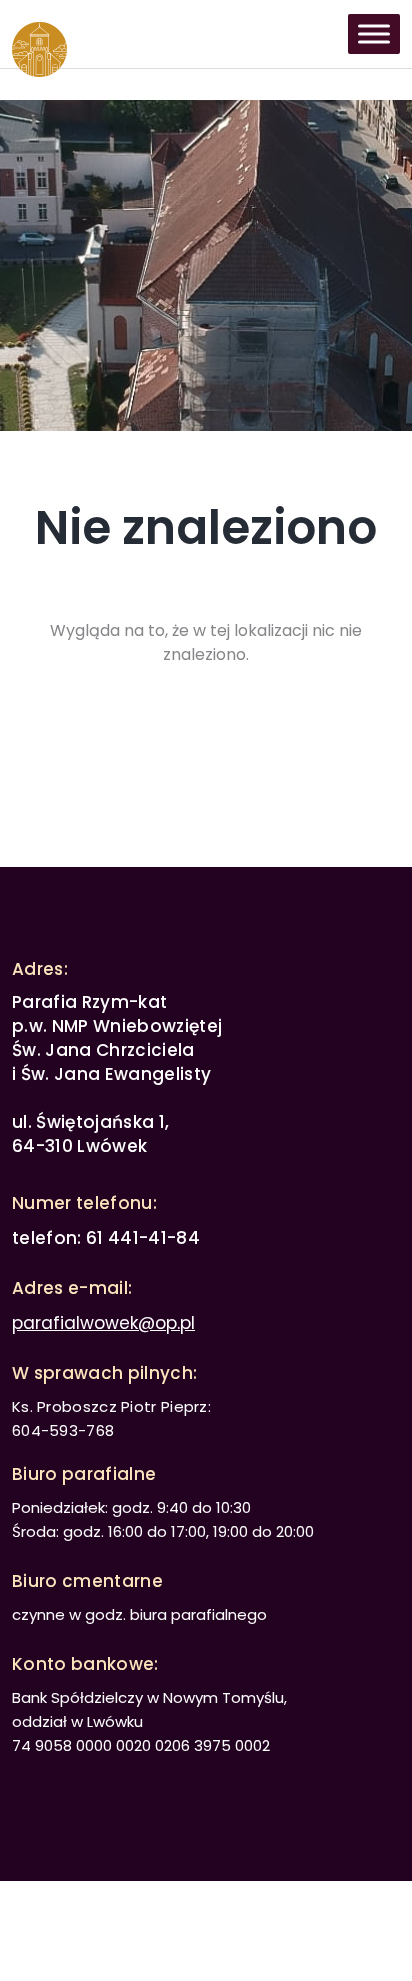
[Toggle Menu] (374, 33)
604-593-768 (63, 1430)
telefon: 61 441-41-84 (106, 1238)
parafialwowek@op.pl (103, 1323)
